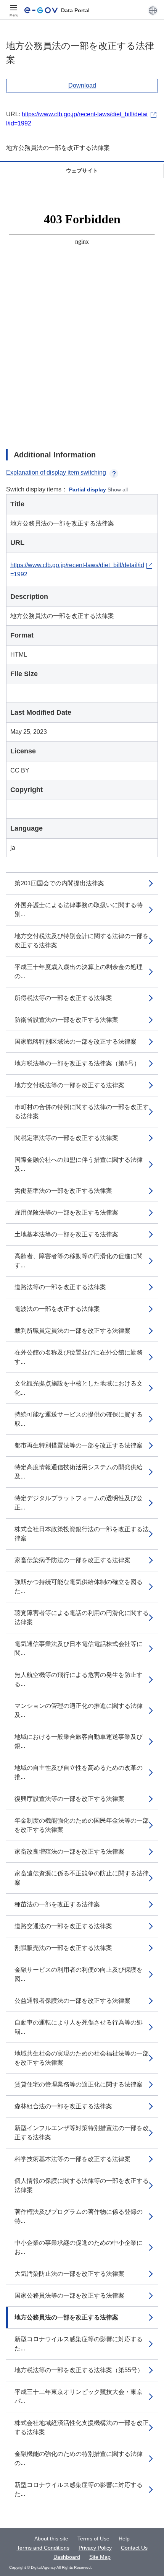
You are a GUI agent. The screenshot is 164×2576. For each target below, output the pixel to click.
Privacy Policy (95, 2548)
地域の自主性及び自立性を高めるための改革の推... (79, 1772)
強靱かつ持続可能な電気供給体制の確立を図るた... (79, 1586)
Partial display (88, 490)
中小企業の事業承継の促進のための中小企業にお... (79, 2247)
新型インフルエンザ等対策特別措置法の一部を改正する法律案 (82, 2133)
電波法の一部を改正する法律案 (57, 1309)
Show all (118, 490)
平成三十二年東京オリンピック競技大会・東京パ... (79, 2396)
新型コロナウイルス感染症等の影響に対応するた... (79, 2344)
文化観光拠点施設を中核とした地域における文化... (79, 1388)
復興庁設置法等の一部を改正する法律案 (69, 1799)
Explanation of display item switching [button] (56, 472)
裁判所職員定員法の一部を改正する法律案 (72, 1331)
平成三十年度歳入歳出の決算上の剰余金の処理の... (79, 972)
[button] (153, 10)
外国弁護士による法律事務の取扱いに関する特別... (79, 910)
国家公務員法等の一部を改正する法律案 (69, 2295)
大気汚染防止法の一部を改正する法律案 (69, 2274)
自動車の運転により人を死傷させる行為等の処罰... (79, 2027)
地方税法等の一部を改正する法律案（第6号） (77, 1063)
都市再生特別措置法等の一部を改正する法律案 (79, 1445)
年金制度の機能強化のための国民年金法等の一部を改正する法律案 (82, 1825)
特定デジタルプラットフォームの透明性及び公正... (79, 1503)
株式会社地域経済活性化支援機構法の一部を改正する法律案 (82, 2427)
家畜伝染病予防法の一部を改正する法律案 (72, 1560)
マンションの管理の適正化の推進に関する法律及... (79, 1710)
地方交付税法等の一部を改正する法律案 (69, 1085)
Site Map (100, 2557)
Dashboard (67, 2557)
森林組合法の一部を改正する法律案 (63, 2106)
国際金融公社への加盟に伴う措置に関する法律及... (79, 1164)
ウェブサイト (82, 171)
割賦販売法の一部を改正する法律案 (63, 1948)
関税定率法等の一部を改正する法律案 (66, 1138)
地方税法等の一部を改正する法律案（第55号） (79, 2370)
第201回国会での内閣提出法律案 (59, 883)
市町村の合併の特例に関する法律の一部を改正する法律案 (82, 1112)
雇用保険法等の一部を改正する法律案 (66, 1212)
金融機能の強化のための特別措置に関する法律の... (79, 2458)
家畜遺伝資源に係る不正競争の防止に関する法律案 (82, 1878)
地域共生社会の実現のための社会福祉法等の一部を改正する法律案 (82, 2058)
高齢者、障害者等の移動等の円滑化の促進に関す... (79, 1261)
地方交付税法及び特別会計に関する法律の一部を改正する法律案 (82, 941)
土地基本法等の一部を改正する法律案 (66, 1234)
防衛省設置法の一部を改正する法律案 (66, 1020)
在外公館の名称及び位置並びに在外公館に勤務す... (79, 1357)
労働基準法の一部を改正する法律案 (63, 1191)
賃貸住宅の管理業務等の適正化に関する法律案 (79, 2084)
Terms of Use (93, 2539)
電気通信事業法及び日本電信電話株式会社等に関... (79, 1648)
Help (124, 2539)
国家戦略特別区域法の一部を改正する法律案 (76, 1042)
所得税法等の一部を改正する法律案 (63, 998)
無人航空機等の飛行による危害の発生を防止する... (79, 1679)
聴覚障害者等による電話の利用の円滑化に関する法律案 (82, 1617)
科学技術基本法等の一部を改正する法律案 (72, 2159)
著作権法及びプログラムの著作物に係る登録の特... (79, 2216)
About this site (51, 2539)
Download (82, 85)
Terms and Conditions (43, 2548)
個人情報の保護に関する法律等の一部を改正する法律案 (82, 2185)
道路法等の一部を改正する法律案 (60, 1287)
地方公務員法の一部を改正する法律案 (66, 2317)
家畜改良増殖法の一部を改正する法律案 (69, 1851)
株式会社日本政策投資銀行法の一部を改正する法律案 (82, 1534)
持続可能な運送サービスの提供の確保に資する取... (79, 1419)
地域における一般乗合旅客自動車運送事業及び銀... (79, 1741)
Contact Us (134, 2548)
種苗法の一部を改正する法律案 (57, 1904)
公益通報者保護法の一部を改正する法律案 (72, 2001)
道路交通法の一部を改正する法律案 (63, 1926)
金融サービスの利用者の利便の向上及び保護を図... (79, 1974)
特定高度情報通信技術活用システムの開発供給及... (79, 1472)
